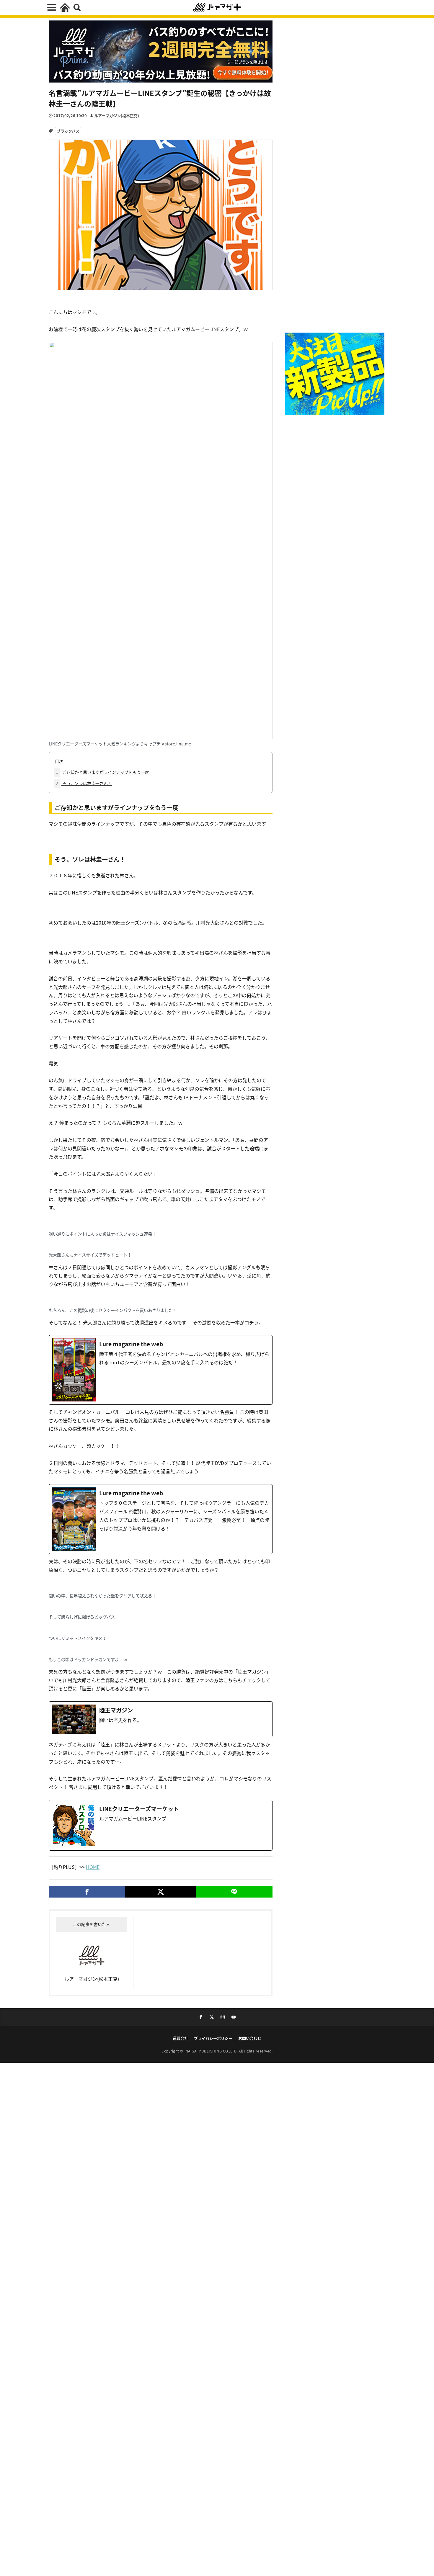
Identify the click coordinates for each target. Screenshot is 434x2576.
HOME (93, 1867)
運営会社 (180, 2038)
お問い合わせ (250, 2038)
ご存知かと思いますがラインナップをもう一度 (102, 772)
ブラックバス (68, 131)
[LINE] (234, 1892)
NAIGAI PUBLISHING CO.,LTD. (212, 2051)
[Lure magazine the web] (161, 1370)
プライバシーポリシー (213, 2038)
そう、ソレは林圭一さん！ (84, 783)
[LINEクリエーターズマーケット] (161, 1825)
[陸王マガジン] (161, 1719)
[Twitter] (160, 1892)
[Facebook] (87, 1892)
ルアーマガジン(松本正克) (117, 116)
